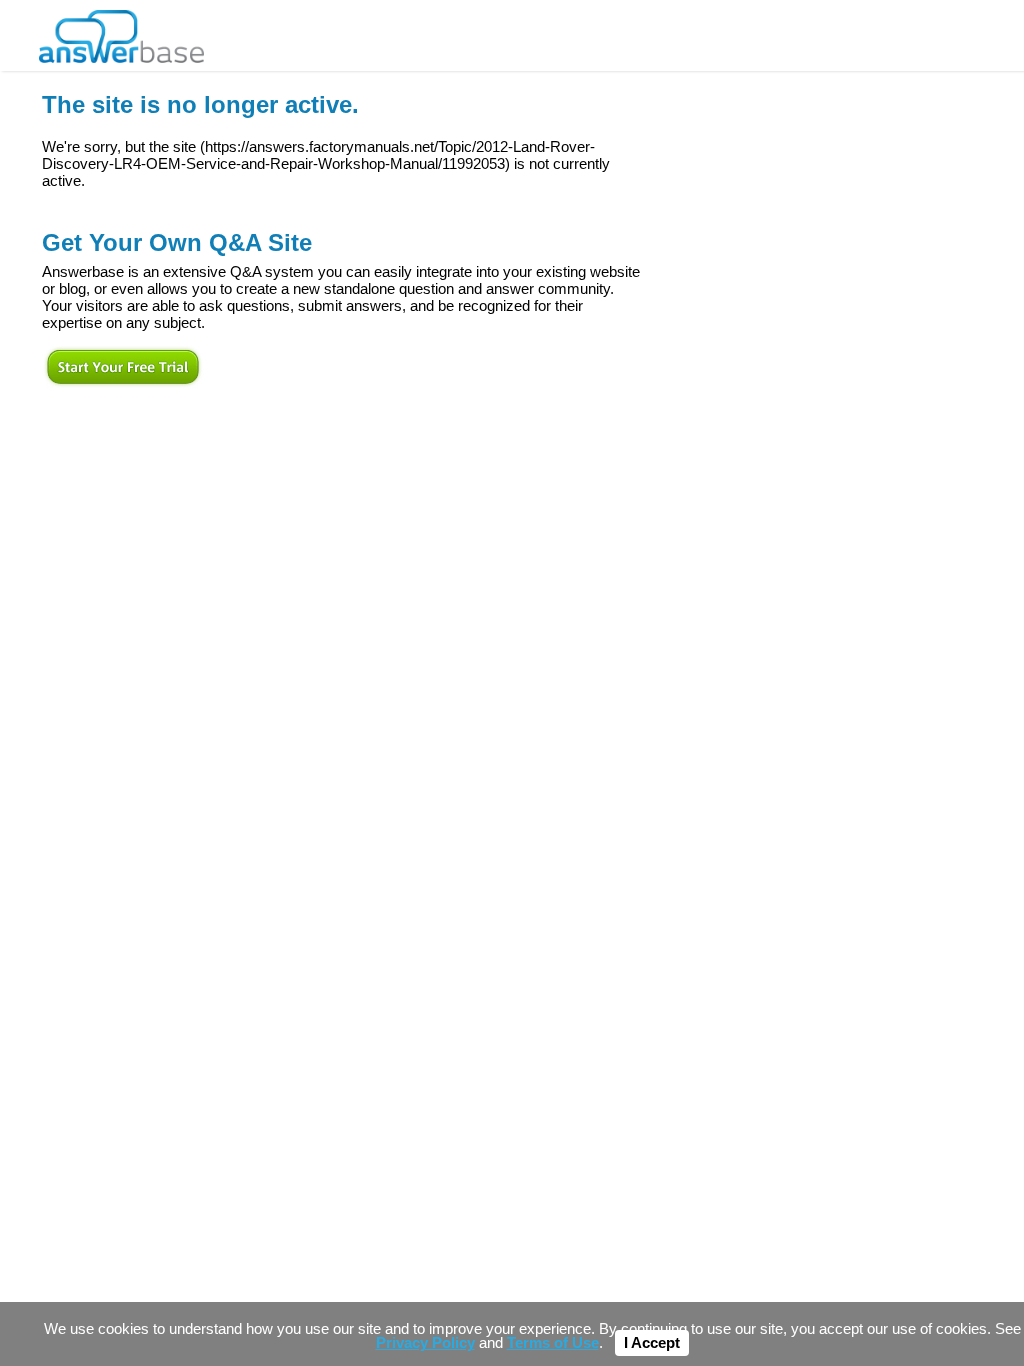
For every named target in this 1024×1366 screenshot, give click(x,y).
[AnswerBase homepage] (121, 31)
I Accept (652, 1343)
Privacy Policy (425, 1343)
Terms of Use (553, 1343)
